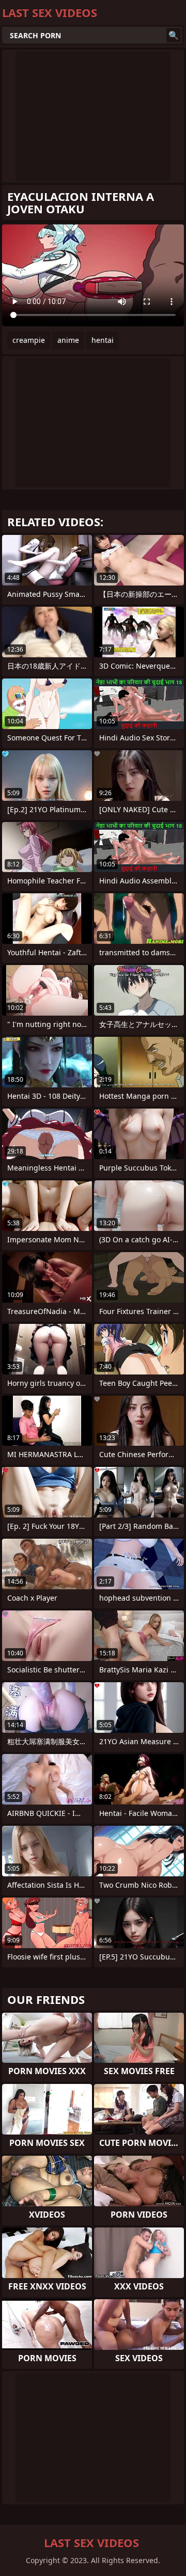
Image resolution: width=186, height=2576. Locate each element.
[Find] (174, 35)
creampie (29, 340)
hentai (103, 340)
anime (68, 340)
